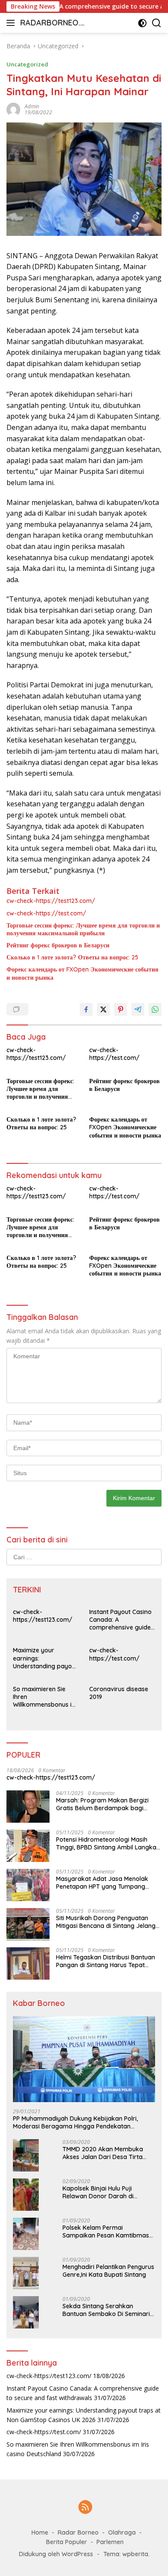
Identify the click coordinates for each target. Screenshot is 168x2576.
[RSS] (85, 2508)
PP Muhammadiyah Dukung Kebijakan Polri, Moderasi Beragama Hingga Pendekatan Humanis (75, 2122)
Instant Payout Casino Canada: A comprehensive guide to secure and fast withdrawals (120, 1620)
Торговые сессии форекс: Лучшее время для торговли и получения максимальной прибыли (83, 929)
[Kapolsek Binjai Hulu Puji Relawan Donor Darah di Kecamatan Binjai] (26, 2195)
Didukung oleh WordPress (56, 2554)
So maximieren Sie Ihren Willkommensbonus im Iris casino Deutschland (46, 1697)
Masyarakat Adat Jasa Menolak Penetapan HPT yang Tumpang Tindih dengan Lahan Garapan (102, 1883)
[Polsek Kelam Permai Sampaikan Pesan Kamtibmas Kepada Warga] (26, 2234)
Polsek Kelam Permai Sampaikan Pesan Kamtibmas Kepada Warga (106, 2231)
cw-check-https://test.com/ (46, 913)
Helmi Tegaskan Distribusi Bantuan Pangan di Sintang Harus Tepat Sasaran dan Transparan (106, 1961)
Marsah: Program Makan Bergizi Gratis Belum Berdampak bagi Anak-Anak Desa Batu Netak (102, 1804)
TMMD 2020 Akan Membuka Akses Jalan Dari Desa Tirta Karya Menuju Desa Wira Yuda (106, 2153)
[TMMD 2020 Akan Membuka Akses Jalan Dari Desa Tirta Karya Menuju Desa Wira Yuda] (26, 2155)
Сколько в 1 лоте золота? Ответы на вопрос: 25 (72, 957)
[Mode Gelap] (142, 23)
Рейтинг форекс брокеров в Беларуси (58, 945)
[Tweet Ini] (103, 1009)
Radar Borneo (78, 2532)
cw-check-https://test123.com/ (51, 901)
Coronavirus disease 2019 (119, 1693)
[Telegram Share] (138, 1009)
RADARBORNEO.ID (51, 24)
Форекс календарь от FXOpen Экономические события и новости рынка (82, 973)
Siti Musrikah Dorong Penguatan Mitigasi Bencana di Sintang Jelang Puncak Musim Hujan (106, 1922)
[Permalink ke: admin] (13, 109)
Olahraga (122, 2532)
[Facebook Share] (86, 1009)
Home (40, 2532)
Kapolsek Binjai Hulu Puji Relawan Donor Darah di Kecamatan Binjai (98, 2192)
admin (32, 106)
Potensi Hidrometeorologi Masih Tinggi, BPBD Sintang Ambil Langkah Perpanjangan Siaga (108, 1843)
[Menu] (12, 23)
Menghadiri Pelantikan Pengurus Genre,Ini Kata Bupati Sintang (108, 2271)
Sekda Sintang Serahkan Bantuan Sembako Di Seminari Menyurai (106, 2310)
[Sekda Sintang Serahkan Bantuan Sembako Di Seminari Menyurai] (26, 2312)
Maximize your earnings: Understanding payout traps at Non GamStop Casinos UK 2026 (46, 1658)
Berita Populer (67, 2542)
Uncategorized (27, 64)
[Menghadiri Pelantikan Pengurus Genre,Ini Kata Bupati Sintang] (26, 2273)
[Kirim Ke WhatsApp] (155, 1009)
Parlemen (110, 2542)
